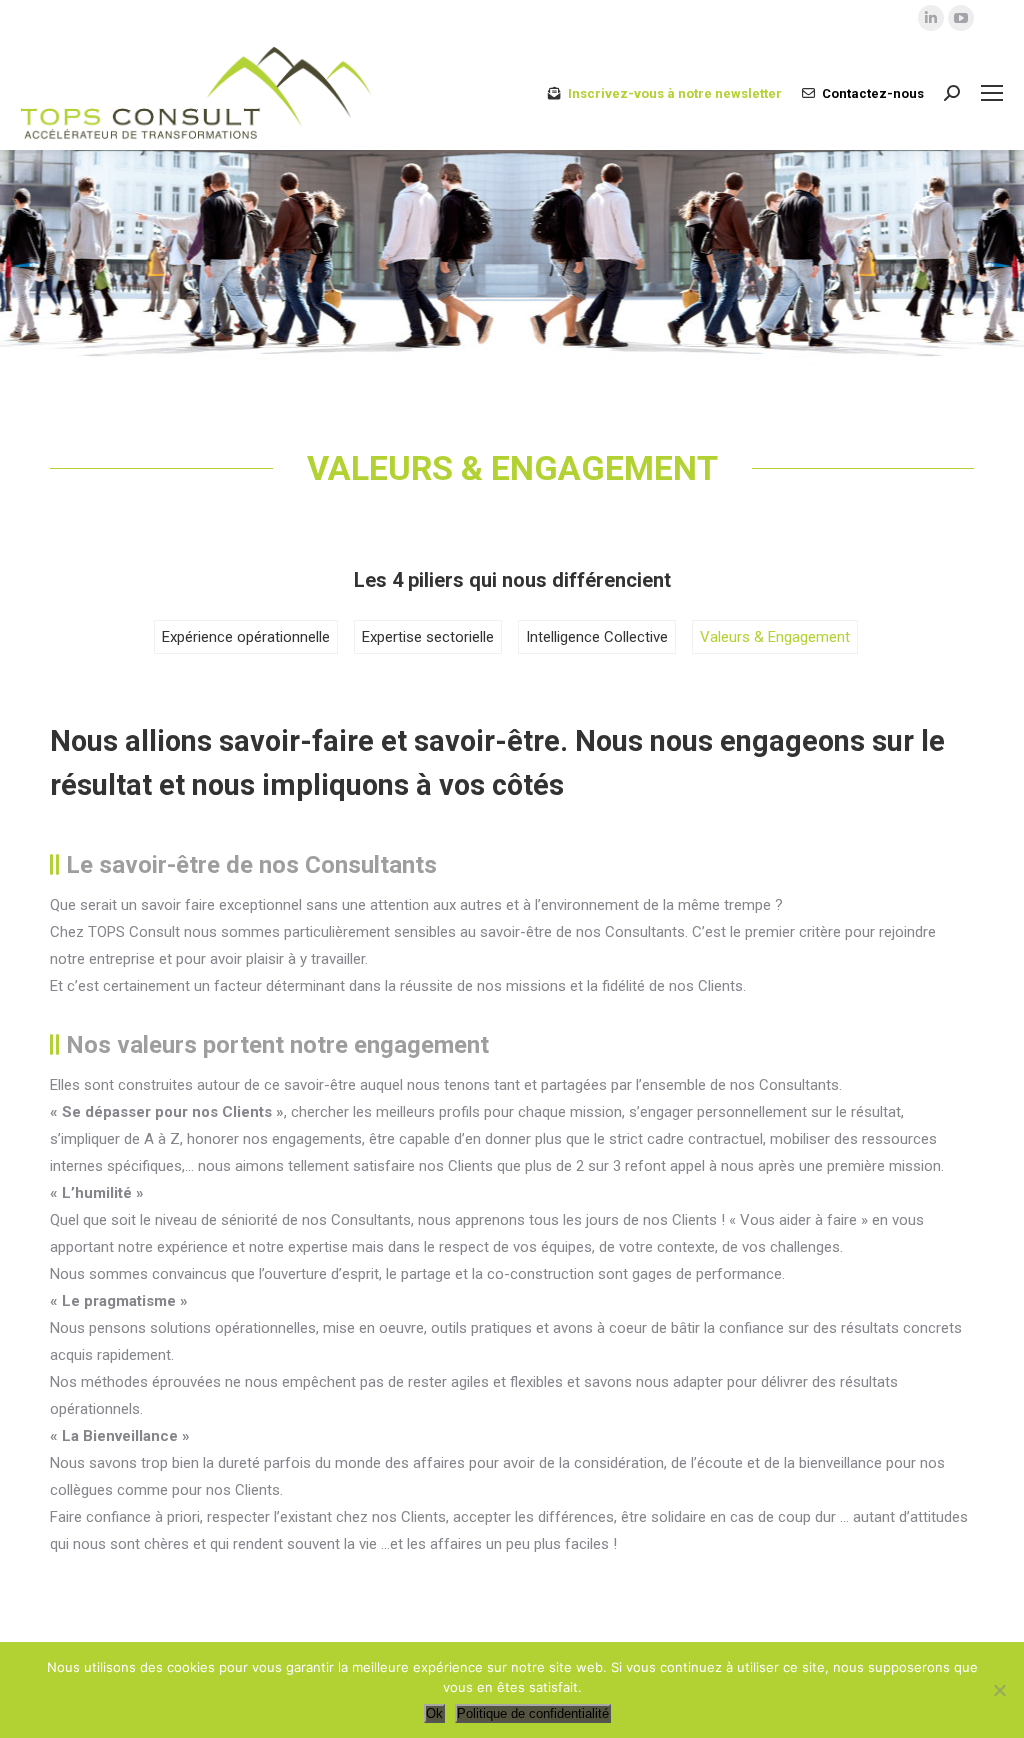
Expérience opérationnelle (246, 637)
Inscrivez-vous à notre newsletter (675, 93)
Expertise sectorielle (428, 637)
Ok (434, 1713)
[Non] (999, 1690)
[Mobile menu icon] (992, 93)
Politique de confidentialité (533, 1713)
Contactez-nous (873, 93)
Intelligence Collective (597, 637)
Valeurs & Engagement (775, 637)
